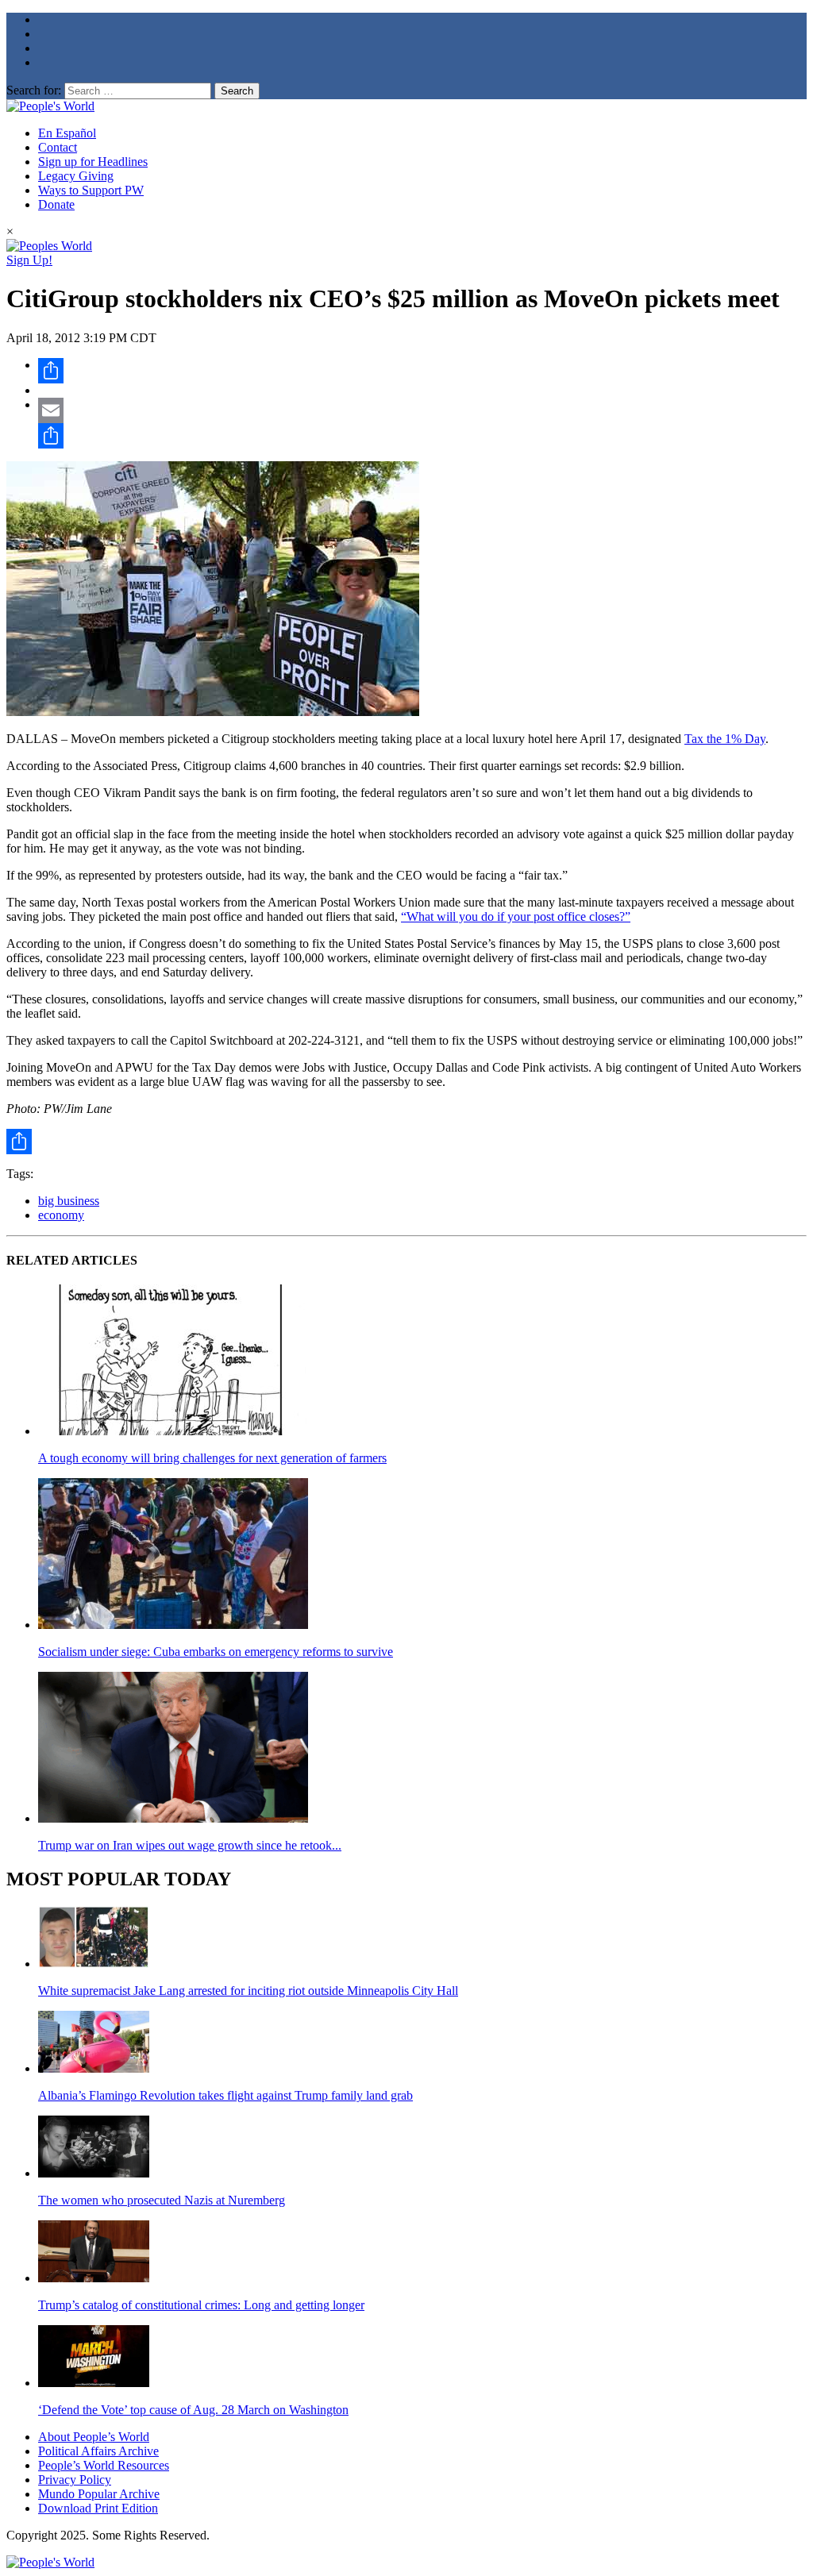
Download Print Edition (98, 2508)
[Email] (422, 410)
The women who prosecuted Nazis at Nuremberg (162, 2200)
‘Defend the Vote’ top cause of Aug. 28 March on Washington (193, 2410)
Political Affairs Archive (98, 2451)
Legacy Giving (76, 176)
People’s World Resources (104, 2465)
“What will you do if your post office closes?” (516, 916)
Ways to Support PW (91, 190)
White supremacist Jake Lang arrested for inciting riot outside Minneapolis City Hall (248, 1991)
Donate (56, 204)
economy (61, 1215)
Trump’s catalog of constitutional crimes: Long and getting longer (201, 2305)
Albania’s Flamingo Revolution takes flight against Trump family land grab (225, 2095)
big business (69, 1201)
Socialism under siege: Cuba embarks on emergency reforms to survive (216, 1652)
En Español (67, 133)
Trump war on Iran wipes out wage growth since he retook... (190, 1845)
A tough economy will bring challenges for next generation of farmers (212, 1458)
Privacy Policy (75, 2480)
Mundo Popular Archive (99, 2494)
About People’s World (94, 2437)
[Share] (422, 371)
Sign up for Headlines (93, 162)
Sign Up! (29, 260)
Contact (58, 147)
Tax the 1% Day (725, 739)
